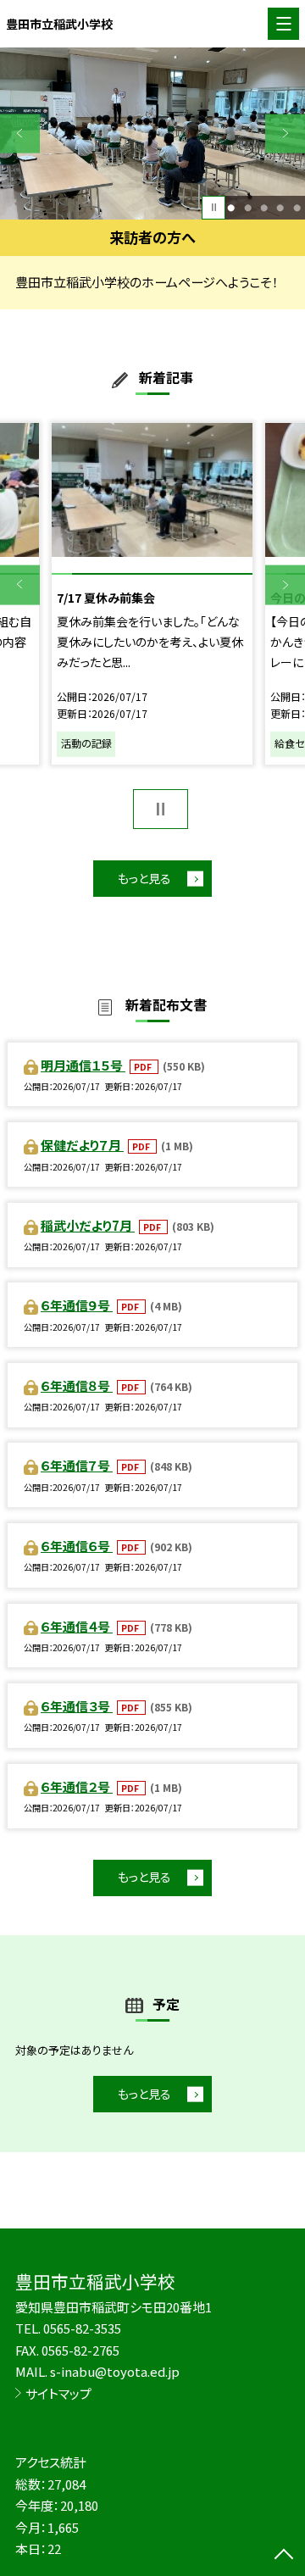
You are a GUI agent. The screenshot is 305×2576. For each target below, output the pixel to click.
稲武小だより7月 (88, 1225)
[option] (152, 134)
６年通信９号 (77, 1305)
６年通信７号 (77, 1465)
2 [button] (248, 207)
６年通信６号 (77, 1546)
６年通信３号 (77, 1706)
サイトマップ (58, 2393)
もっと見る (144, 878)
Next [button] (285, 134)
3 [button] (264, 207)
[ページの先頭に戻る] (284, 2556)
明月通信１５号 (83, 1065)
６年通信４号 (77, 1626)
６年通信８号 (77, 1385)
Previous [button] (20, 134)
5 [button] (297, 207)
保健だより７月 (82, 1145)
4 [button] (280, 207)
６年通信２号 (77, 1786)
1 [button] (231, 207)
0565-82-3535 (82, 2328)
